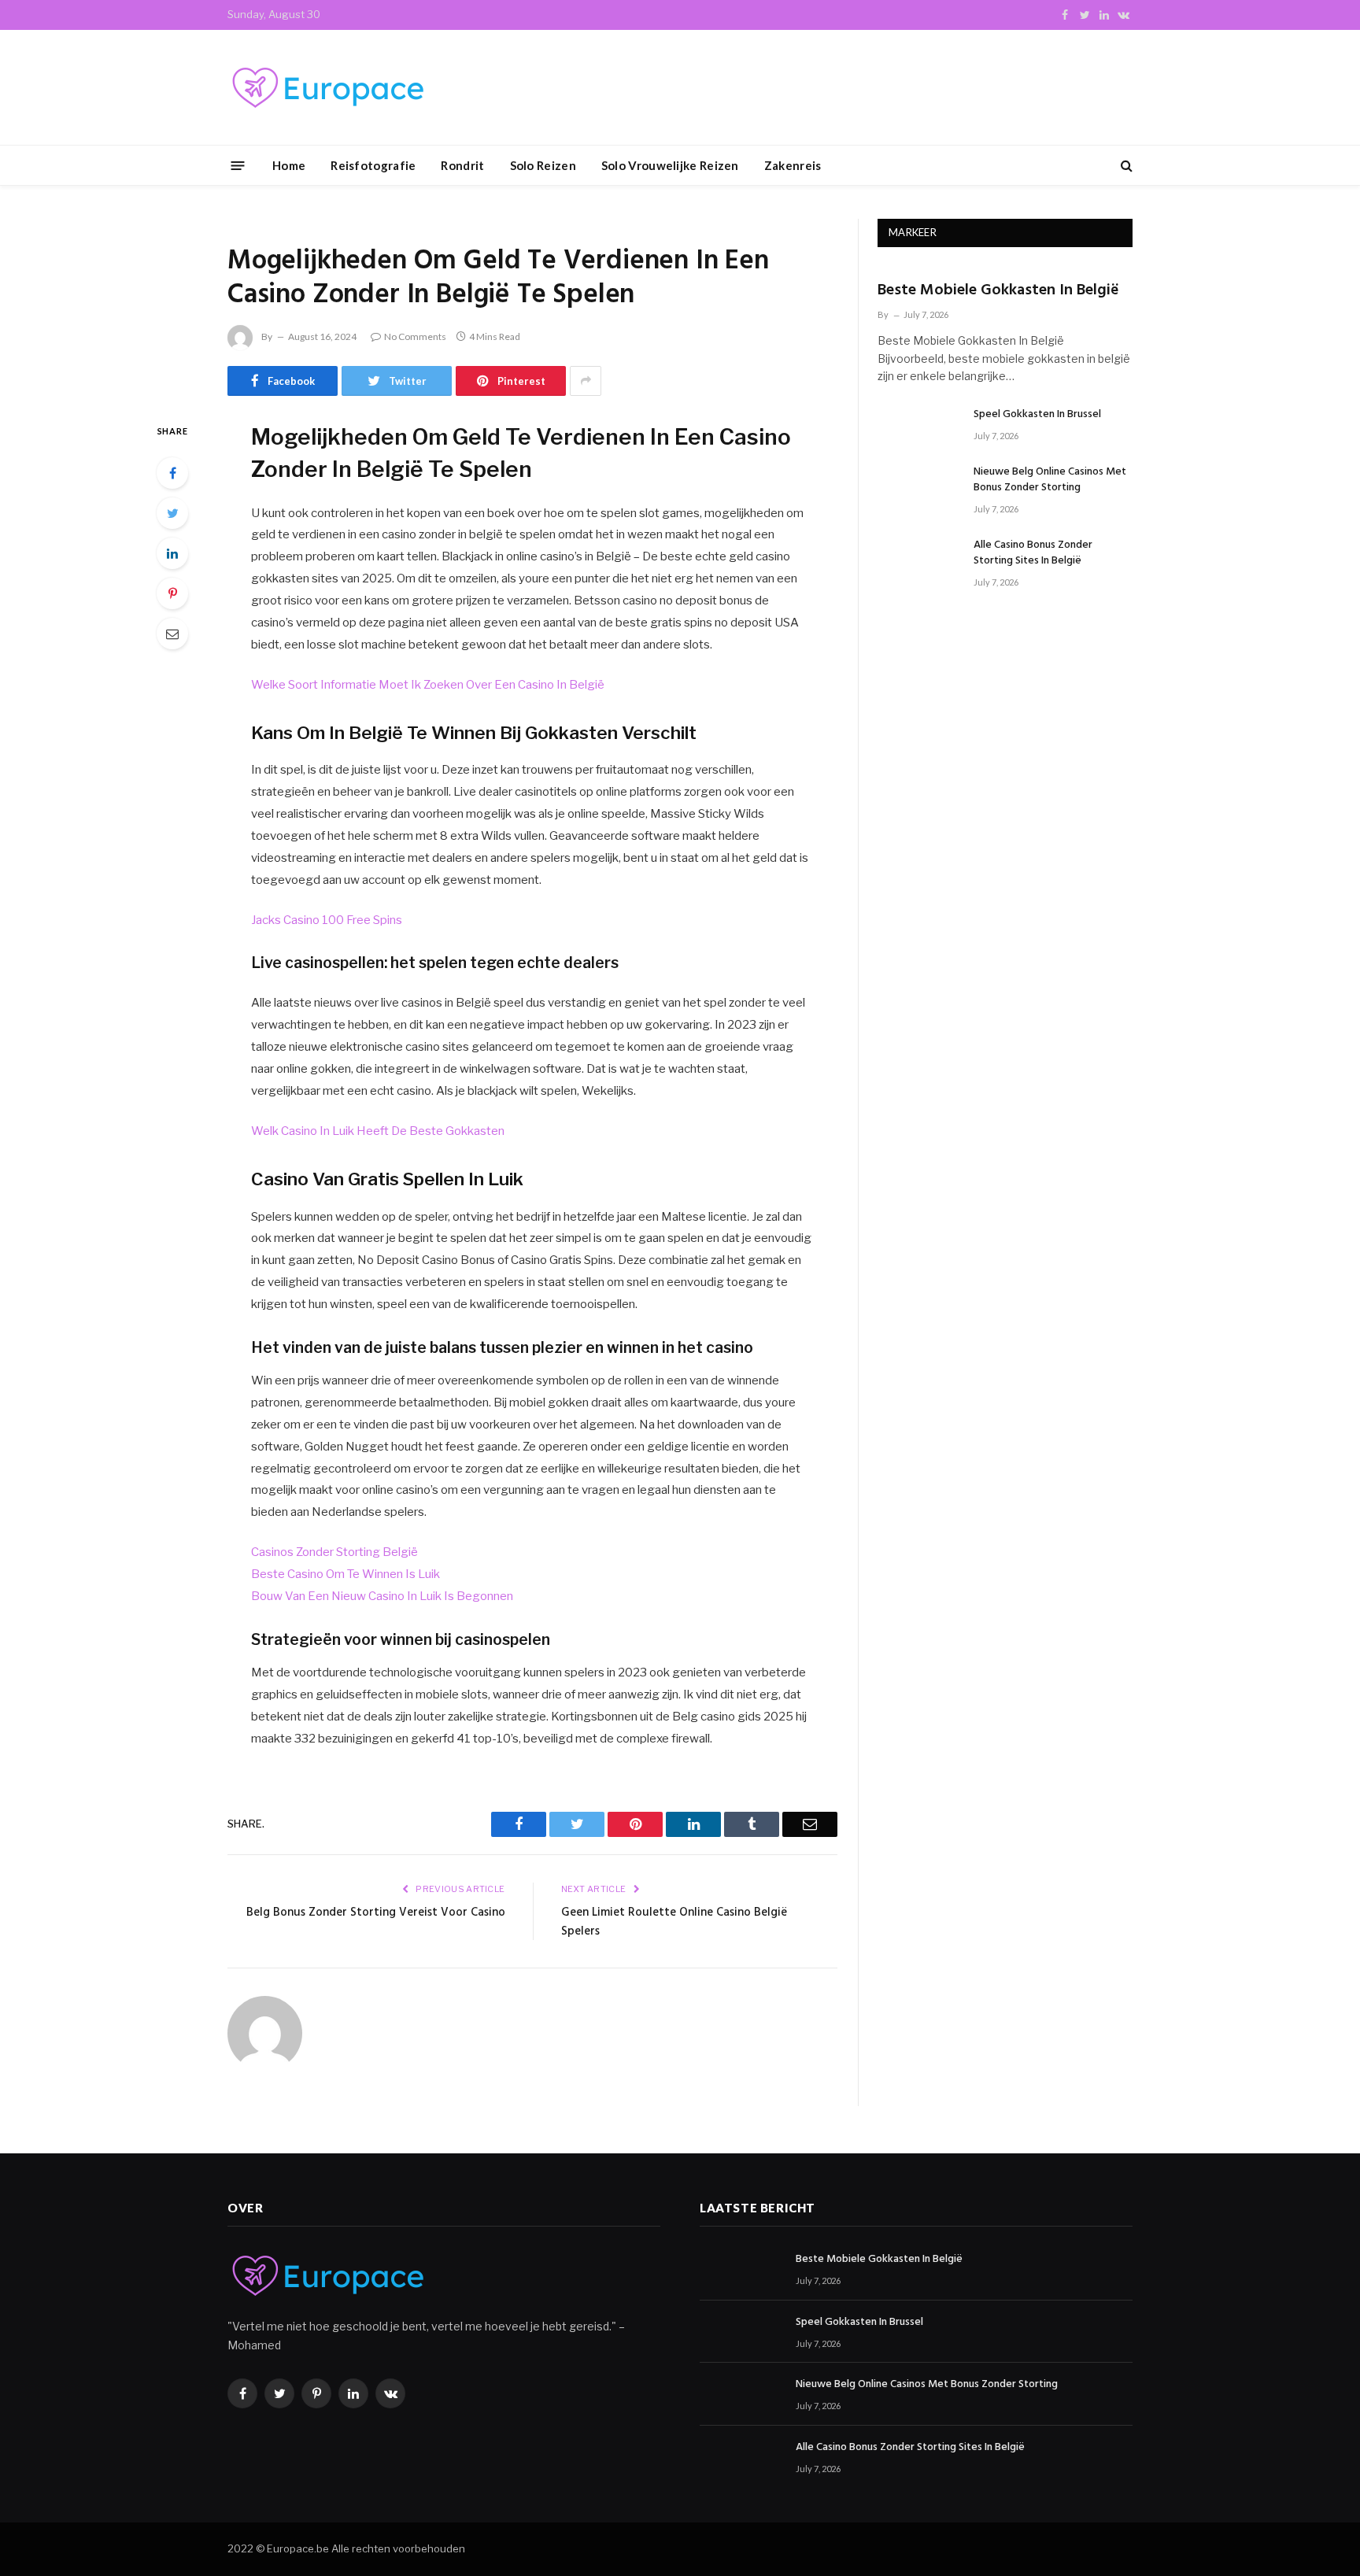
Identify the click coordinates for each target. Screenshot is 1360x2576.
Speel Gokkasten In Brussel (1037, 415)
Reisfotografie (373, 165)
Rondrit (462, 165)
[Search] (1125, 166)
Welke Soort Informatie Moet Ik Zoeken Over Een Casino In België (428, 685)
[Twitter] (172, 513)
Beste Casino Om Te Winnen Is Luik (346, 1574)
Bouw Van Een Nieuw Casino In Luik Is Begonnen (382, 1596)
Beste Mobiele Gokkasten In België (998, 291)
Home (289, 165)
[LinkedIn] (172, 553)
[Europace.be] (326, 88)
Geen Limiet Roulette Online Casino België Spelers (674, 1922)
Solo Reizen (543, 165)
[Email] (172, 634)
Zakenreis (793, 165)
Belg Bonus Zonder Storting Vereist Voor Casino (376, 1913)
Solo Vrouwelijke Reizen (670, 165)
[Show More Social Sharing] (586, 381)
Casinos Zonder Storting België (334, 1552)
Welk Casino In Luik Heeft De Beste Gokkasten (378, 1131)
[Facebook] (172, 473)
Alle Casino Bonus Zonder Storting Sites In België (1033, 553)
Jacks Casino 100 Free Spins (327, 920)
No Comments (415, 336)
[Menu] (238, 165)
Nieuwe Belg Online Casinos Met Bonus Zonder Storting (1050, 480)
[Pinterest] (172, 593)
